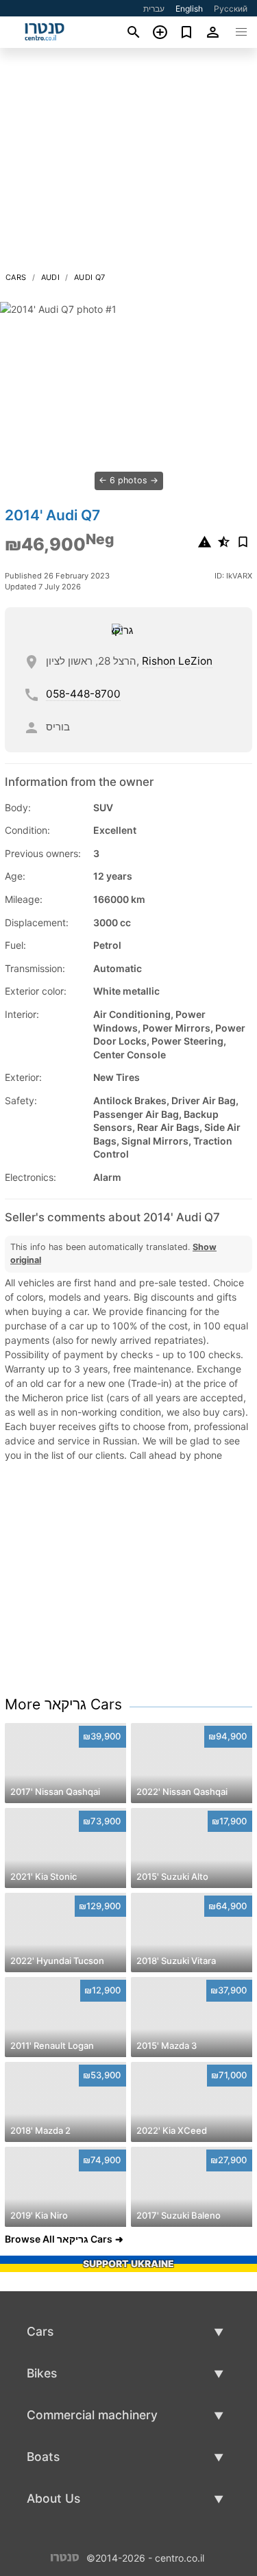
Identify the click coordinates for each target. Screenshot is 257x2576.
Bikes (42, 2373)
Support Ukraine (128, 2263)
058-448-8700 (83, 694)
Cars (16, 277)
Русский (231, 9)
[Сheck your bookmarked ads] (187, 32)
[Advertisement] (128, 164)
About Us (53, 2498)
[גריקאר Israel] (127, 630)
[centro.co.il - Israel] (65, 2556)
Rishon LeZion (177, 661)
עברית (154, 9)
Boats (43, 2457)
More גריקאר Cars (63, 1704)
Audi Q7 (90, 277)
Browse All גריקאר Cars (59, 2239)
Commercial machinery (92, 2415)
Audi (51, 277)
